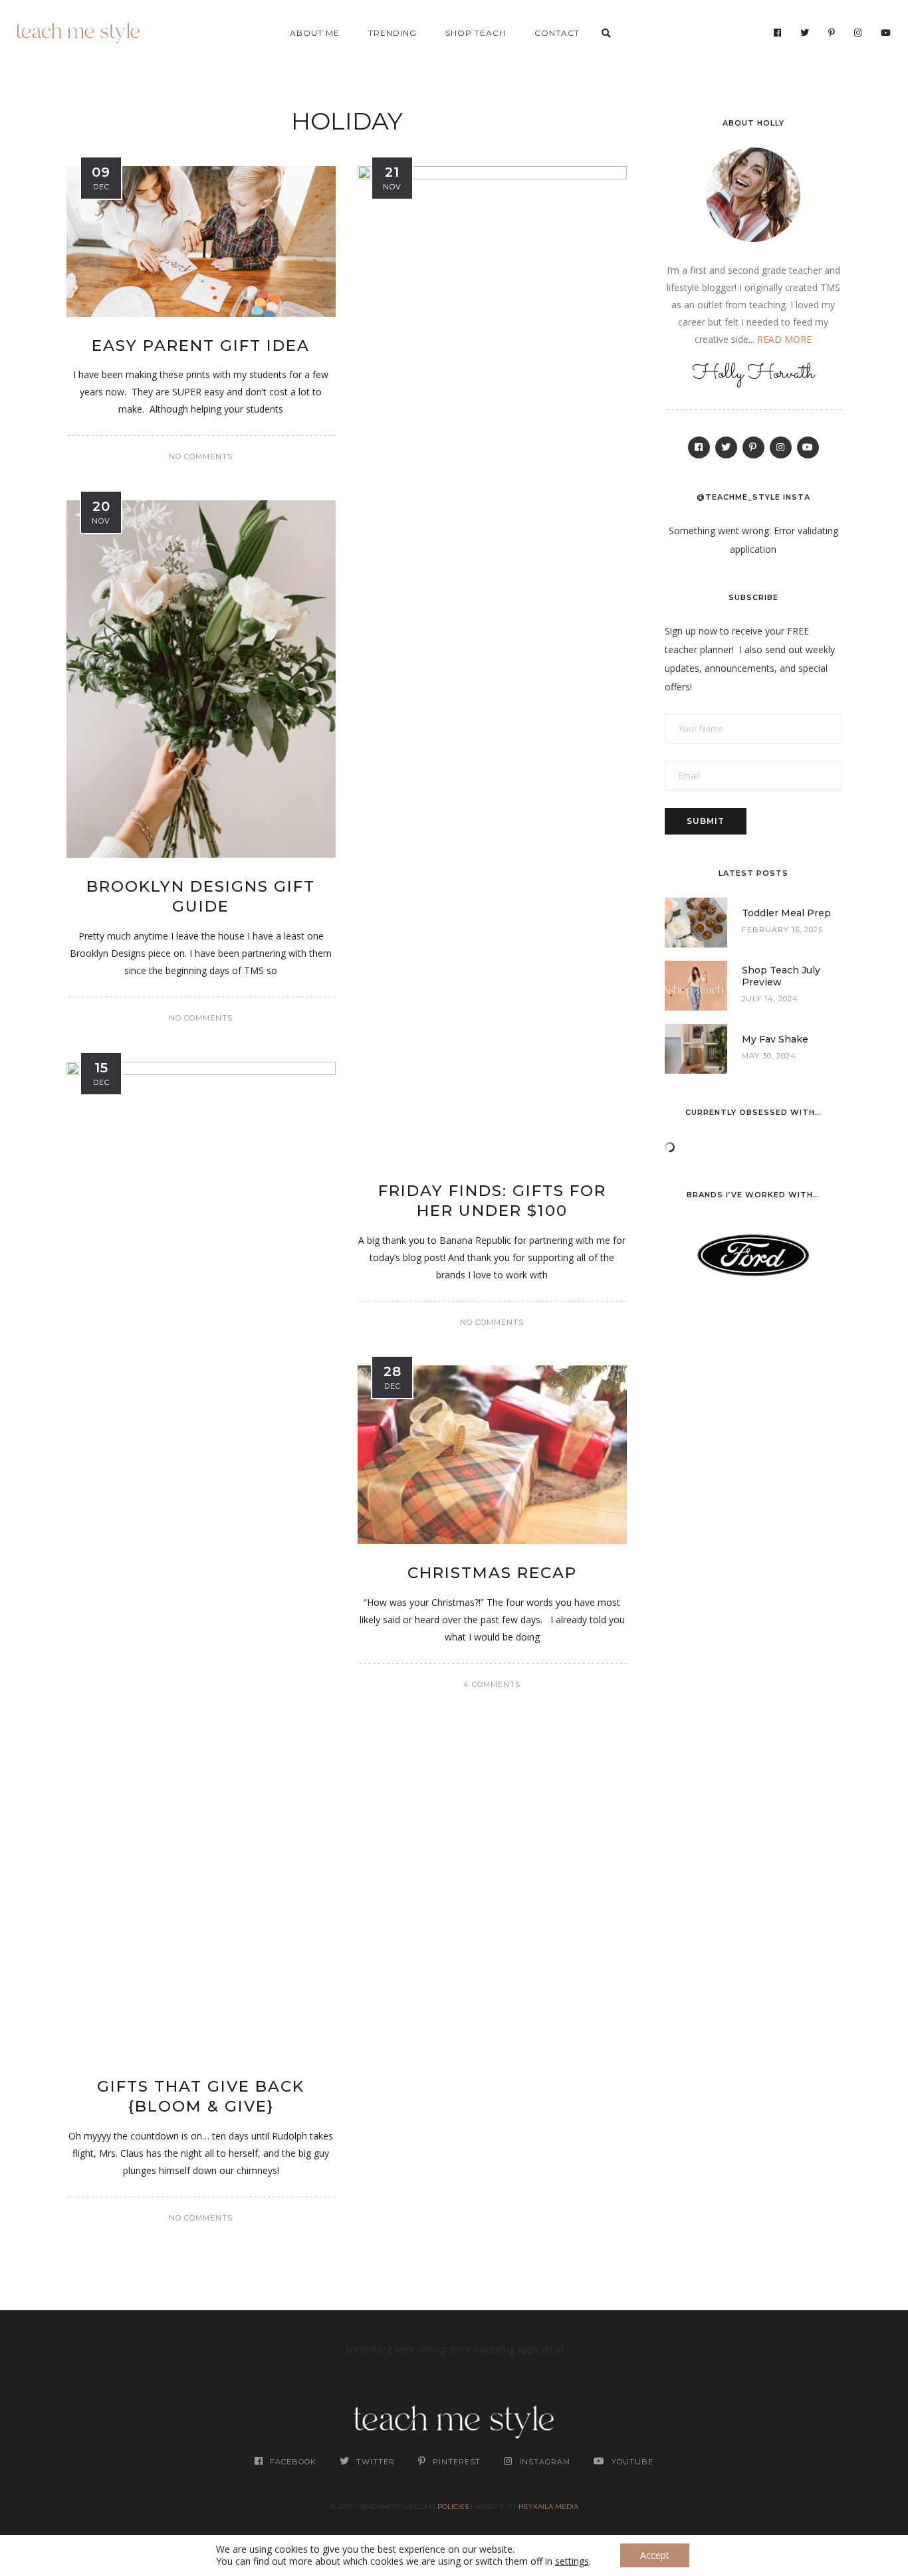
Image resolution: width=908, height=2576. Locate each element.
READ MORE (784, 339)
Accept (655, 2555)
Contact (557, 33)
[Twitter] (805, 33)
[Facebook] (778, 33)
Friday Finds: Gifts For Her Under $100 (492, 1201)
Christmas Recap (492, 1573)
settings (572, 2561)
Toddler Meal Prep (786, 913)
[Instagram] (858, 33)
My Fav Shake (775, 1039)
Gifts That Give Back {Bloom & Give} (201, 2096)
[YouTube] (886, 33)
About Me (315, 33)
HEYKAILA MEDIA (548, 2507)
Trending (393, 33)
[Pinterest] (832, 33)
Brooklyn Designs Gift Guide (201, 896)
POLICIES (453, 2507)
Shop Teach (476, 33)
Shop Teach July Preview (781, 976)
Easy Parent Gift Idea (201, 346)
